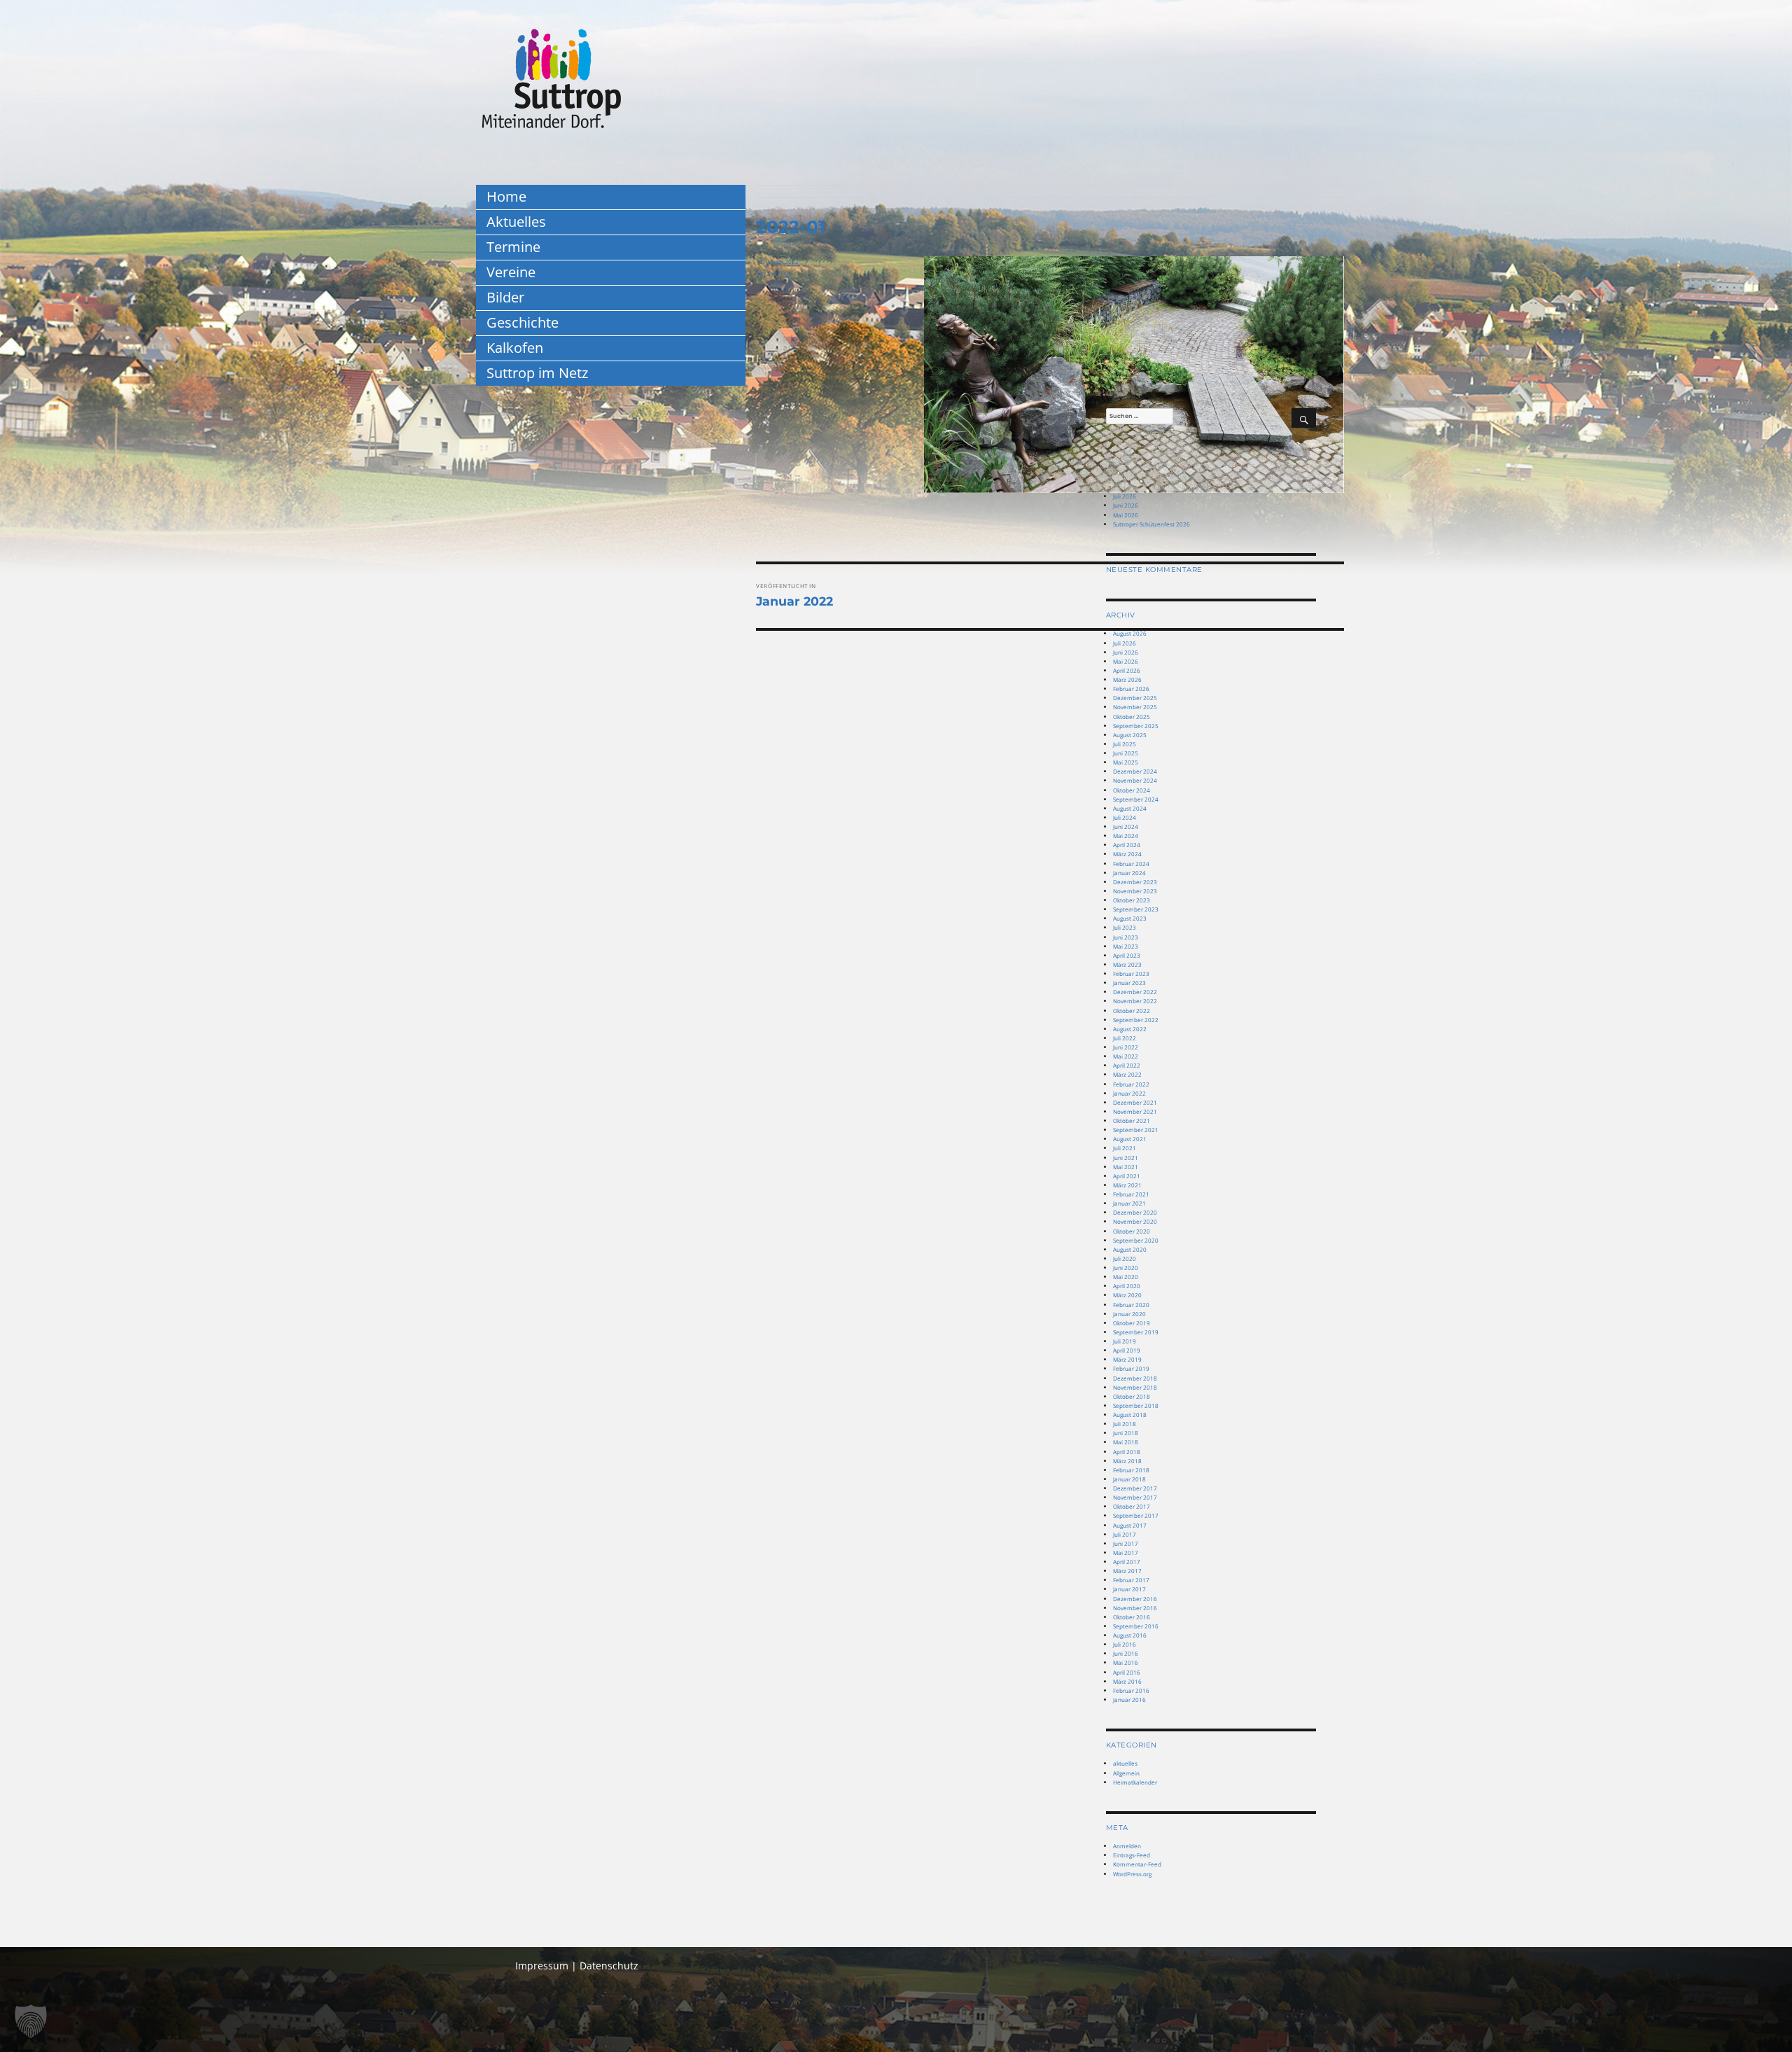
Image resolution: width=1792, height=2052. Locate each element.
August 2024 (1130, 808)
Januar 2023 (1129, 983)
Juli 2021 (1125, 1148)
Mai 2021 (1126, 1167)
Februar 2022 (1131, 1084)
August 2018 (1130, 1415)
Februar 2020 (1131, 1305)
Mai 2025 (1126, 762)
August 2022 (1130, 1029)
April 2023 (1127, 955)
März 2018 (1127, 1461)
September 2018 (1136, 1405)
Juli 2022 (1125, 1038)
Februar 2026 (1131, 689)
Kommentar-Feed (1137, 1864)
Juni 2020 (1126, 1268)
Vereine (511, 272)
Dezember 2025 (1135, 698)
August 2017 (1130, 1525)
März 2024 (1127, 854)
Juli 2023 (1125, 927)
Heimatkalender (1135, 1782)
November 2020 (1135, 1221)
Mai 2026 (1126, 515)
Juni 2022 (1126, 1047)
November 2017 (1135, 1497)
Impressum (542, 1966)
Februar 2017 (1131, 1580)
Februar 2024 (1131, 864)
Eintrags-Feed (1132, 1855)
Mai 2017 (1126, 1552)
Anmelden (1127, 1846)
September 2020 (1136, 1240)
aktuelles (1125, 1763)
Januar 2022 (1129, 1093)
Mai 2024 (1126, 836)
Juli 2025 (1125, 744)
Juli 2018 (1125, 1424)
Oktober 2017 (1132, 1506)
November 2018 (1135, 1387)
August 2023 (1130, 918)
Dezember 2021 (1135, 1102)
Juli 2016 (1125, 1644)
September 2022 (1136, 1020)
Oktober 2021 (1132, 1121)
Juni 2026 (1126, 505)
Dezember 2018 (1135, 1378)
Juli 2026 (1125, 496)
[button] (31, 2021)
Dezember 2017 (1135, 1488)
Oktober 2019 (1132, 1323)
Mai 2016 (1126, 1662)
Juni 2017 (1126, 1543)
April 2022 (1127, 1065)
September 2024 (1136, 799)
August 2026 (1130, 633)
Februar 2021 (1131, 1194)
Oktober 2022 (1132, 1011)
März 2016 (1127, 1681)
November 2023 (1135, 891)
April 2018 (1127, 1452)
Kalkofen (515, 348)
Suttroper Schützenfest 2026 (1151, 524)
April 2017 (1127, 1562)
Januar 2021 (1129, 1203)
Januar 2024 (1129, 873)
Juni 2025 (1126, 753)
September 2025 (1136, 726)
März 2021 (1127, 1185)
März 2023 (1127, 964)
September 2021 (1136, 1130)
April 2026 (1127, 670)
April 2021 (1127, 1176)
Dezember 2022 (1135, 992)
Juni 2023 (1126, 937)
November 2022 (1135, 1001)
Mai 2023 (1126, 946)
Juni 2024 (1126, 826)
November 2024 (1135, 780)
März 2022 (1127, 1074)
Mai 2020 (1126, 1277)
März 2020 (1127, 1295)
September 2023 (1136, 909)
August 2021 (1130, 1139)
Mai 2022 (1126, 1056)
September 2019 (1136, 1332)
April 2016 (1127, 1672)
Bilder (505, 297)
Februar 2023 (1131, 973)
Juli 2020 (1125, 1258)
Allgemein (1126, 1773)
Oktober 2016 (1132, 1617)
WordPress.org (1132, 1874)
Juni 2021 (1126, 1158)
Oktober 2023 (1132, 900)
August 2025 (1130, 735)
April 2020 (1127, 1286)
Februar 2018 (1131, 1470)
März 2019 (1127, 1359)
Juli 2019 (1125, 1341)
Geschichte (523, 322)
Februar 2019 (1131, 1368)
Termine (513, 247)
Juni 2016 (1126, 1653)
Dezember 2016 (1135, 1599)
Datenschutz (609, 1966)
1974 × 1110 (773, 274)
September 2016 (1136, 1626)
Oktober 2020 (1132, 1231)
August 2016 (1130, 1635)
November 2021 (1135, 1111)
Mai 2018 (1126, 1442)
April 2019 (1127, 1350)
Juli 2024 (1125, 817)
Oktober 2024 (1132, 790)
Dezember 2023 (1135, 882)
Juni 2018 (1126, 1433)
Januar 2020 (1129, 1314)
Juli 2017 (1125, 1534)
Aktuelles (516, 222)
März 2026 (1127, 679)
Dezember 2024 (1135, 771)
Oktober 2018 (1132, 1396)
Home (506, 196)
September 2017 (1136, 1515)
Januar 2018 (1129, 1479)
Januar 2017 (1129, 1589)
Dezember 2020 (1135, 1212)
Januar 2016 (1129, 1699)
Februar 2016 (1131, 1690)
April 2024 (1127, 845)
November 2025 (1135, 707)
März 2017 (1127, 1571)
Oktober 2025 (1132, 717)
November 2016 (1135, 1608)
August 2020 (1130, 1249)
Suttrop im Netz (537, 373)
